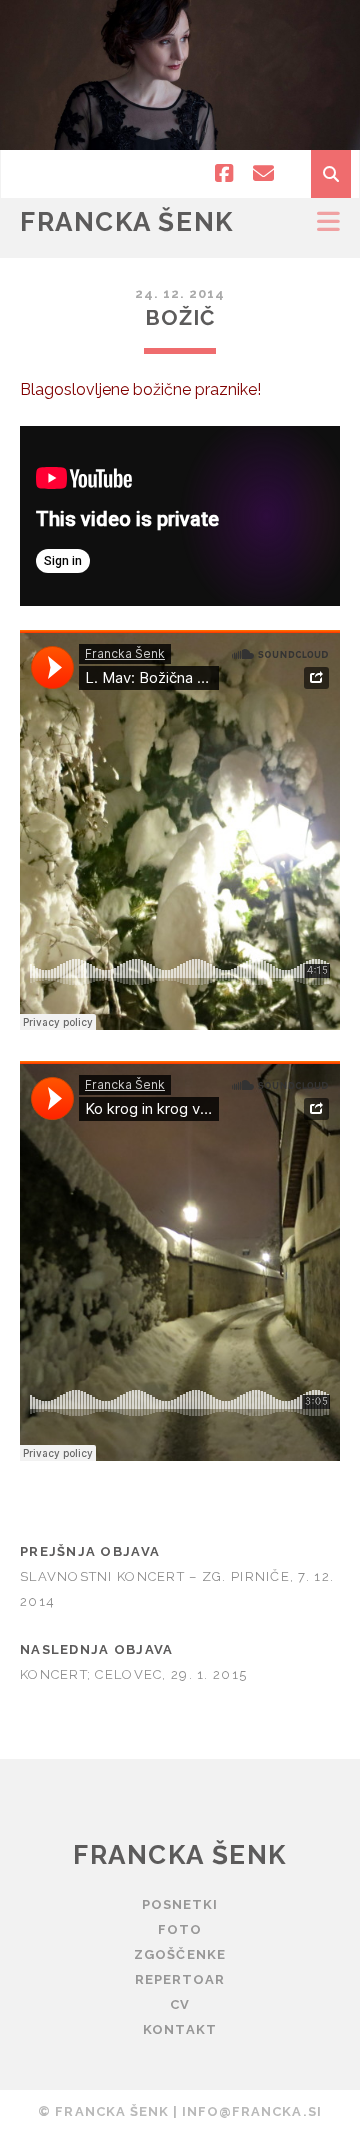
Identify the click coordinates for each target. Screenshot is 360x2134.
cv (180, 2004)
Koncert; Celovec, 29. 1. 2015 (133, 1674)
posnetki (180, 1904)
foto (180, 1929)
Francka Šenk (127, 222)
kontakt (179, 2029)
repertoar (180, 1979)
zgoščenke (179, 1954)
